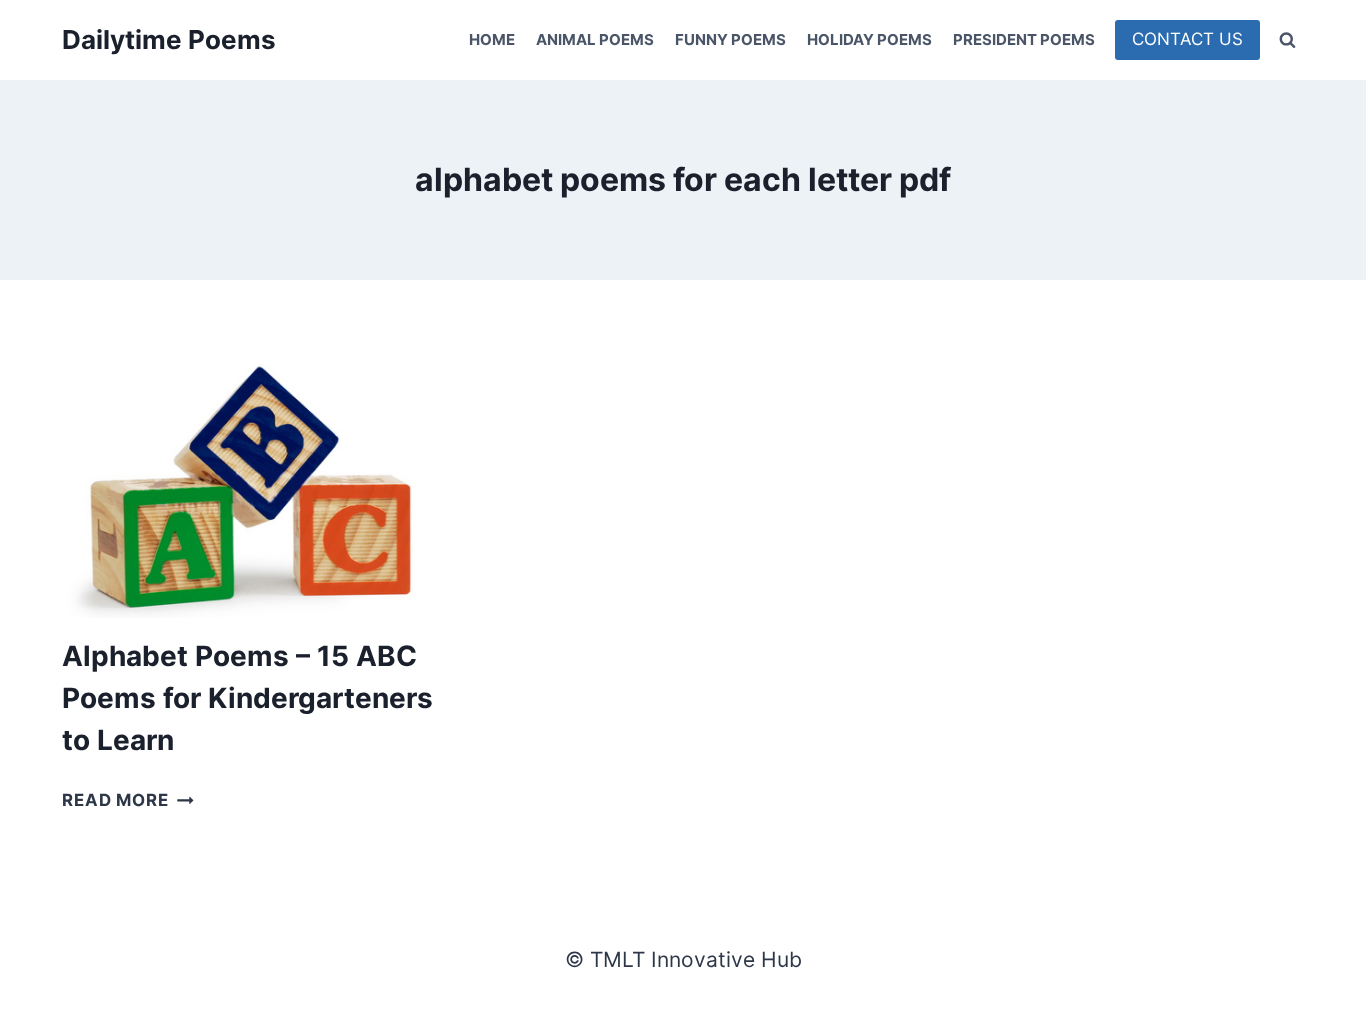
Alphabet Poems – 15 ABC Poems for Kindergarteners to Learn (247, 698)
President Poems (1024, 39)
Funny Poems (730, 39)
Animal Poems (595, 39)
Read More (128, 800)
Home (492, 39)
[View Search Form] (1287, 40)
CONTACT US (1187, 39)
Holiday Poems (869, 39)
